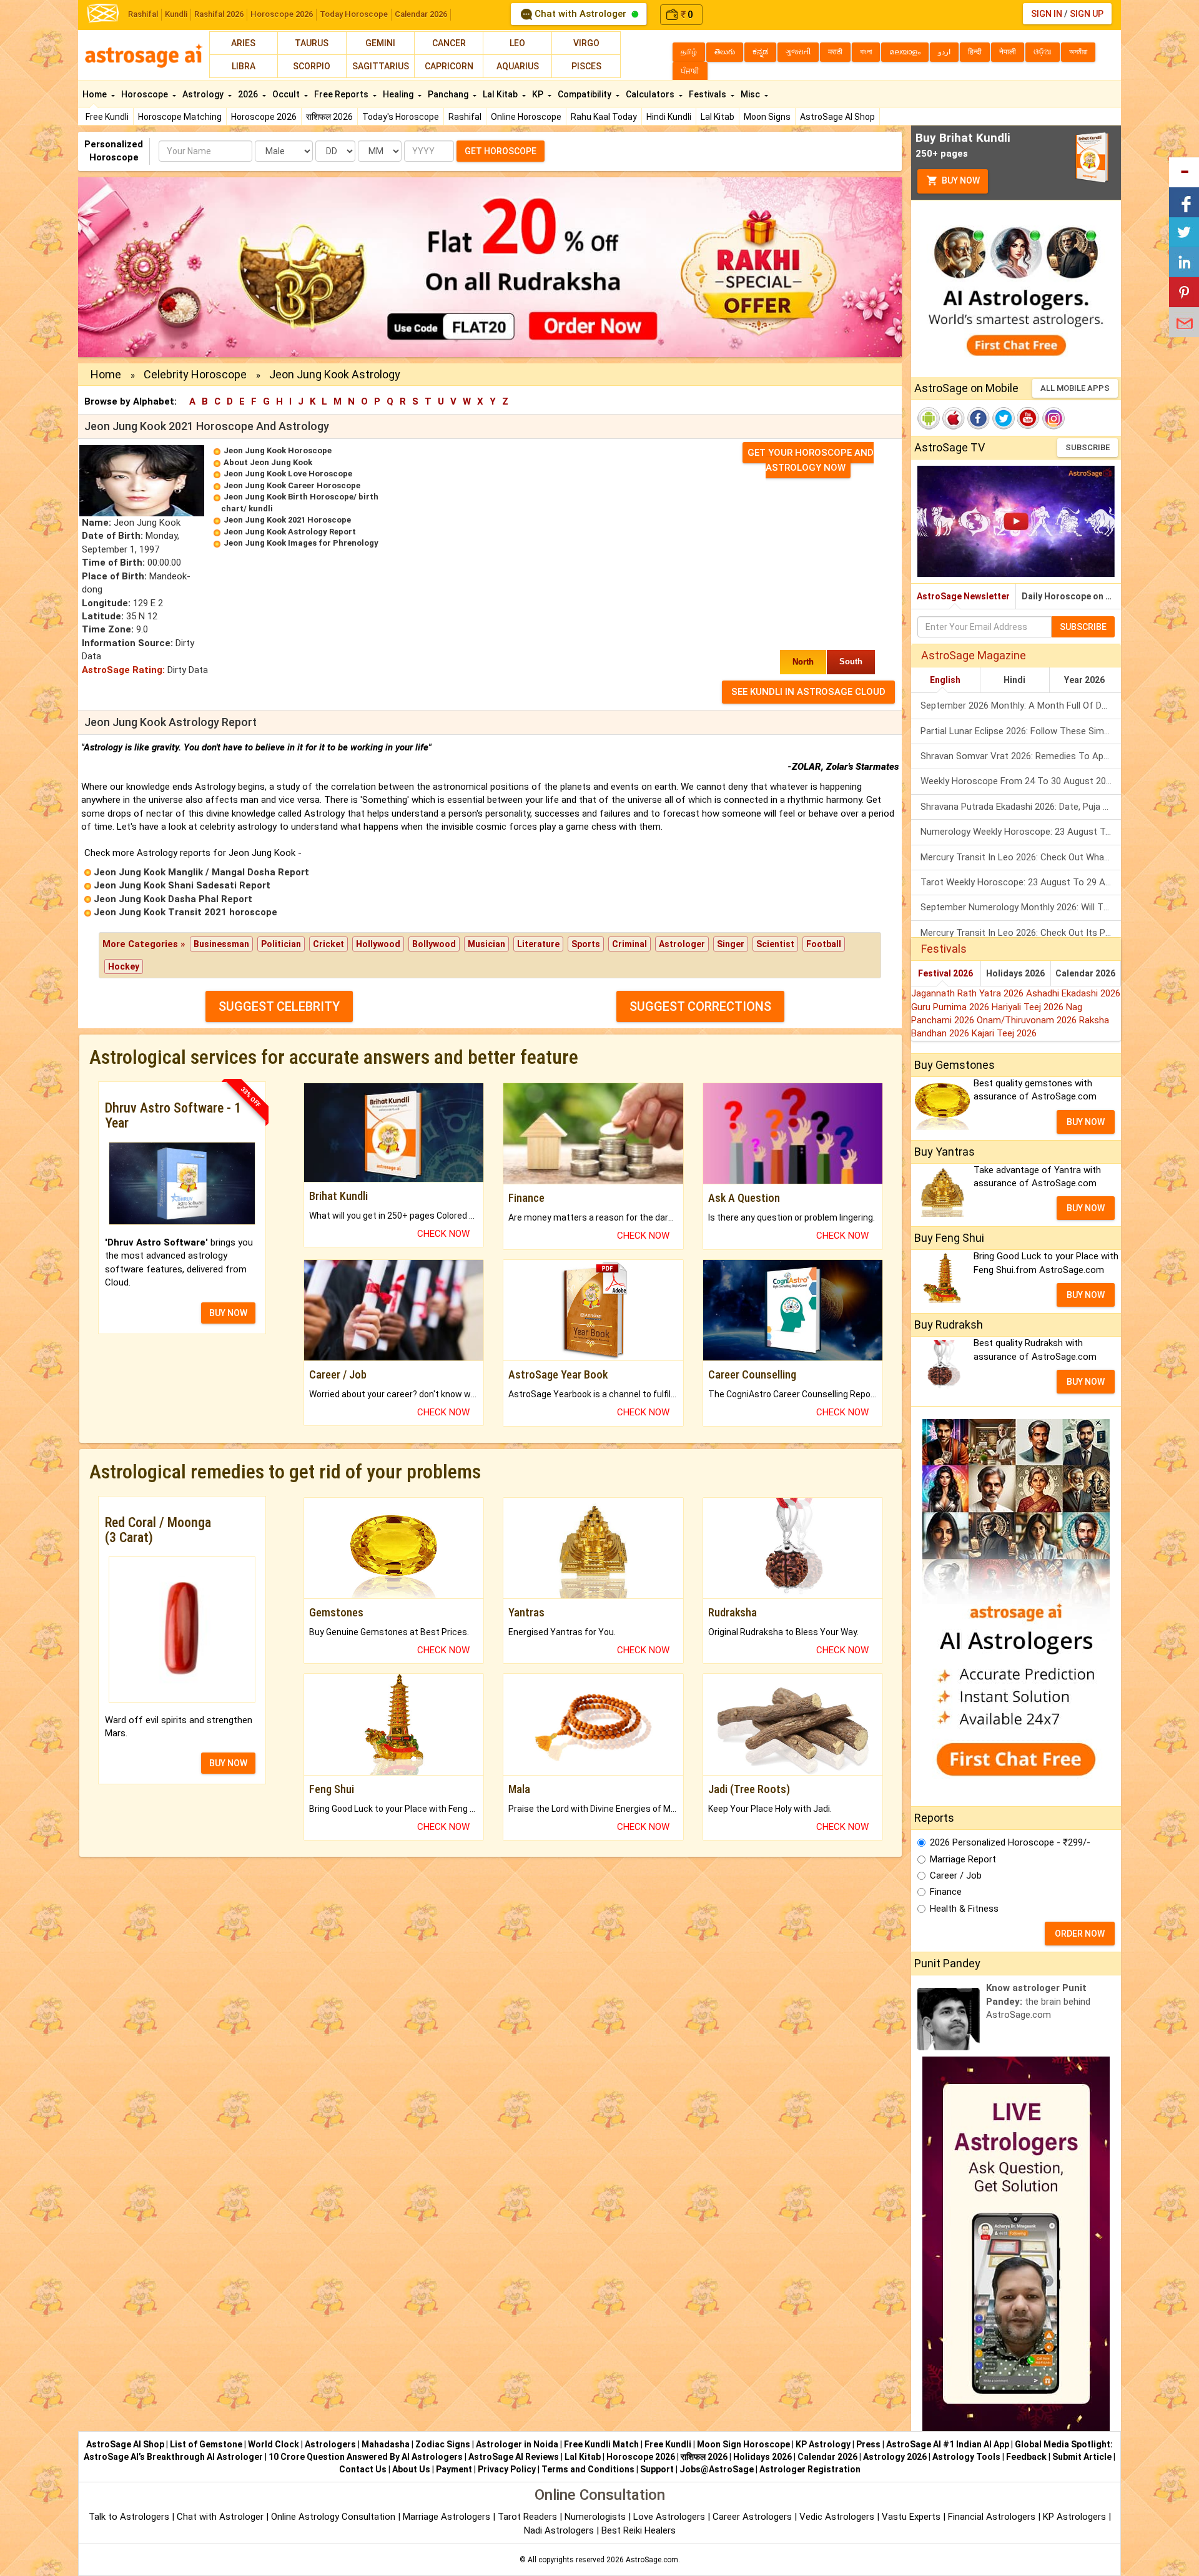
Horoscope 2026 (282, 14)
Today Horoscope (354, 14)
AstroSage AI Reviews (514, 2457)
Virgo (586, 43)
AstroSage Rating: (123, 670)
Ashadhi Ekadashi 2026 (1073, 993)
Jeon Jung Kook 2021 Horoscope (287, 520)
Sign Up (1087, 14)
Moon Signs (767, 117)
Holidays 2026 (1015, 973)
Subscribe (1088, 447)
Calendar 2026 (421, 14)
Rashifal (143, 14)
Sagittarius (381, 66)
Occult (287, 94)
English (945, 680)
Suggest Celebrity (279, 1006)
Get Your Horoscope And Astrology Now (811, 460)
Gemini (380, 43)
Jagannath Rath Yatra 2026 (969, 993)
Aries (243, 43)
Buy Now (960, 180)
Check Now (443, 1234)
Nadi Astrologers (559, 2530)
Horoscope (146, 94)
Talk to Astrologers (129, 2517)
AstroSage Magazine (974, 655)
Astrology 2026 (895, 2457)
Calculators (651, 94)
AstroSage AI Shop (837, 117)
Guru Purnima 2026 (951, 1007)
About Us (411, 2469)
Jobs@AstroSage (717, 2469)
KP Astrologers (1076, 2517)
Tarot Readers (529, 2517)
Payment (454, 2469)
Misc (751, 94)
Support (657, 2469)
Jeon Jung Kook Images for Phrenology (301, 543)
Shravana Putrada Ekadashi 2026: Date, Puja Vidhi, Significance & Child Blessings (1021, 807)
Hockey (124, 966)
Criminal (629, 944)
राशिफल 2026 (329, 117)
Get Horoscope (501, 151)
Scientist (775, 944)
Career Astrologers (752, 2517)
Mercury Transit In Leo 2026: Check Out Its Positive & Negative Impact (1021, 933)
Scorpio (312, 66)
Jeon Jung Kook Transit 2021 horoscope (185, 912)
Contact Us (363, 2469)
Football (824, 944)
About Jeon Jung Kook (268, 462)
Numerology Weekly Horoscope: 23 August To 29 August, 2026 (1021, 832)
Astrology (204, 94)
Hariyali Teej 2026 (1029, 1007)
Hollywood (378, 944)
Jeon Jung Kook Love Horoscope (288, 474)
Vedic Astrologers (837, 2517)
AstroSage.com (652, 2560)
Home (96, 94)
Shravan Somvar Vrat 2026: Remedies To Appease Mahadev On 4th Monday (1021, 756)
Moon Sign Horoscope (743, 2444)
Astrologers (330, 2444)
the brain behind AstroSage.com (1038, 2001)
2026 (249, 94)
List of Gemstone (206, 2444)
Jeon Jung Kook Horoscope (278, 450)
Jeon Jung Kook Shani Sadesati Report (182, 885)
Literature (538, 944)
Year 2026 (1084, 680)
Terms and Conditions (588, 2469)
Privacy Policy (507, 2469)
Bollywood (434, 944)
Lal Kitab (718, 117)
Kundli (176, 14)
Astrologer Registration (810, 2469)
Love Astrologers (669, 2517)
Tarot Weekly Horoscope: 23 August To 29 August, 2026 (1021, 882)
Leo (517, 43)
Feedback (1026, 2457)
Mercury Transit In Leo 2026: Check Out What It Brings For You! (1021, 857)
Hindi (1014, 680)
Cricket (328, 944)
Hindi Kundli (669, 117)
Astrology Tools (966, 2457)
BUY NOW (228, 1313)
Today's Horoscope (401, 117)
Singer (731, 944)
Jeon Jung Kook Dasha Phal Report (173, 899)
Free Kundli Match (601, 2444)
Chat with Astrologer (580, 14)
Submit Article (1082, 2457)
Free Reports (342, 94)
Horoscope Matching (180, 117)
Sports (586, 944)
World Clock (274, 2444)
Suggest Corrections (700, 1006)
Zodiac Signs (443, 2444)
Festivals (708, 94)
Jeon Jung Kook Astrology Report (290, 532)
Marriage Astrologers (448, 2517)
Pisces (586, 66)
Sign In (1047, 14)
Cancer (449, 43)
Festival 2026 (945, 973)
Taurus (312, 43)
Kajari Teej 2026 (1004, 1033)
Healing (399, 94)
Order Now (1080, 1934)
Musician (486, 944)
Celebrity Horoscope (195, 374)
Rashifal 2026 (219, 14)
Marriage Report (963, 1859)
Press (868, 2444)
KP (539, 94)
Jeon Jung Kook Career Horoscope (292, 485)
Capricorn (449, 66)
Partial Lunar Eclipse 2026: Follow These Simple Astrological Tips (1021, 731)
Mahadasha (386, 2444)
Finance (946, 1892)
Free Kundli (107, 117)
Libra (244, 66)
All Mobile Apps (1075, 388)
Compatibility (585, 94)
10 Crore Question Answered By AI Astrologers (366, 2457)
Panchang (449, 94)
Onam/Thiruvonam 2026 (1028, 1020)
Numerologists (596, 2517)
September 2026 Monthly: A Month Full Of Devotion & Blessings (1021, 705)
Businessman (221, 944)
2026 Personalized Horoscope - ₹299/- (1010, 1842)
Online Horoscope (526, 117)
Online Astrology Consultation (334, 2517)
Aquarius (518, 66)
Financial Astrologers (992, 2517)
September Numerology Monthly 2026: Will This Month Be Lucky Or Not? (1021, 907)
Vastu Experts (911, 2517)
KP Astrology (823, 2444)
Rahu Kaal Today (604, 117)
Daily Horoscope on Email (1071, 596)
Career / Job (956, 1875)
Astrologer (682, 944)
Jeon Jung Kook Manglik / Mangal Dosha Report (201, 872)
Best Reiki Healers (639, 2530)
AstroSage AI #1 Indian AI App (948, 2444)
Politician (281, 944)
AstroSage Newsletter (963, 596)
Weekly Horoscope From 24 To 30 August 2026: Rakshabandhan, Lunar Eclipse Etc (1021, 781)
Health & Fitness (964, 1909)
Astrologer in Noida (517, 2444)
